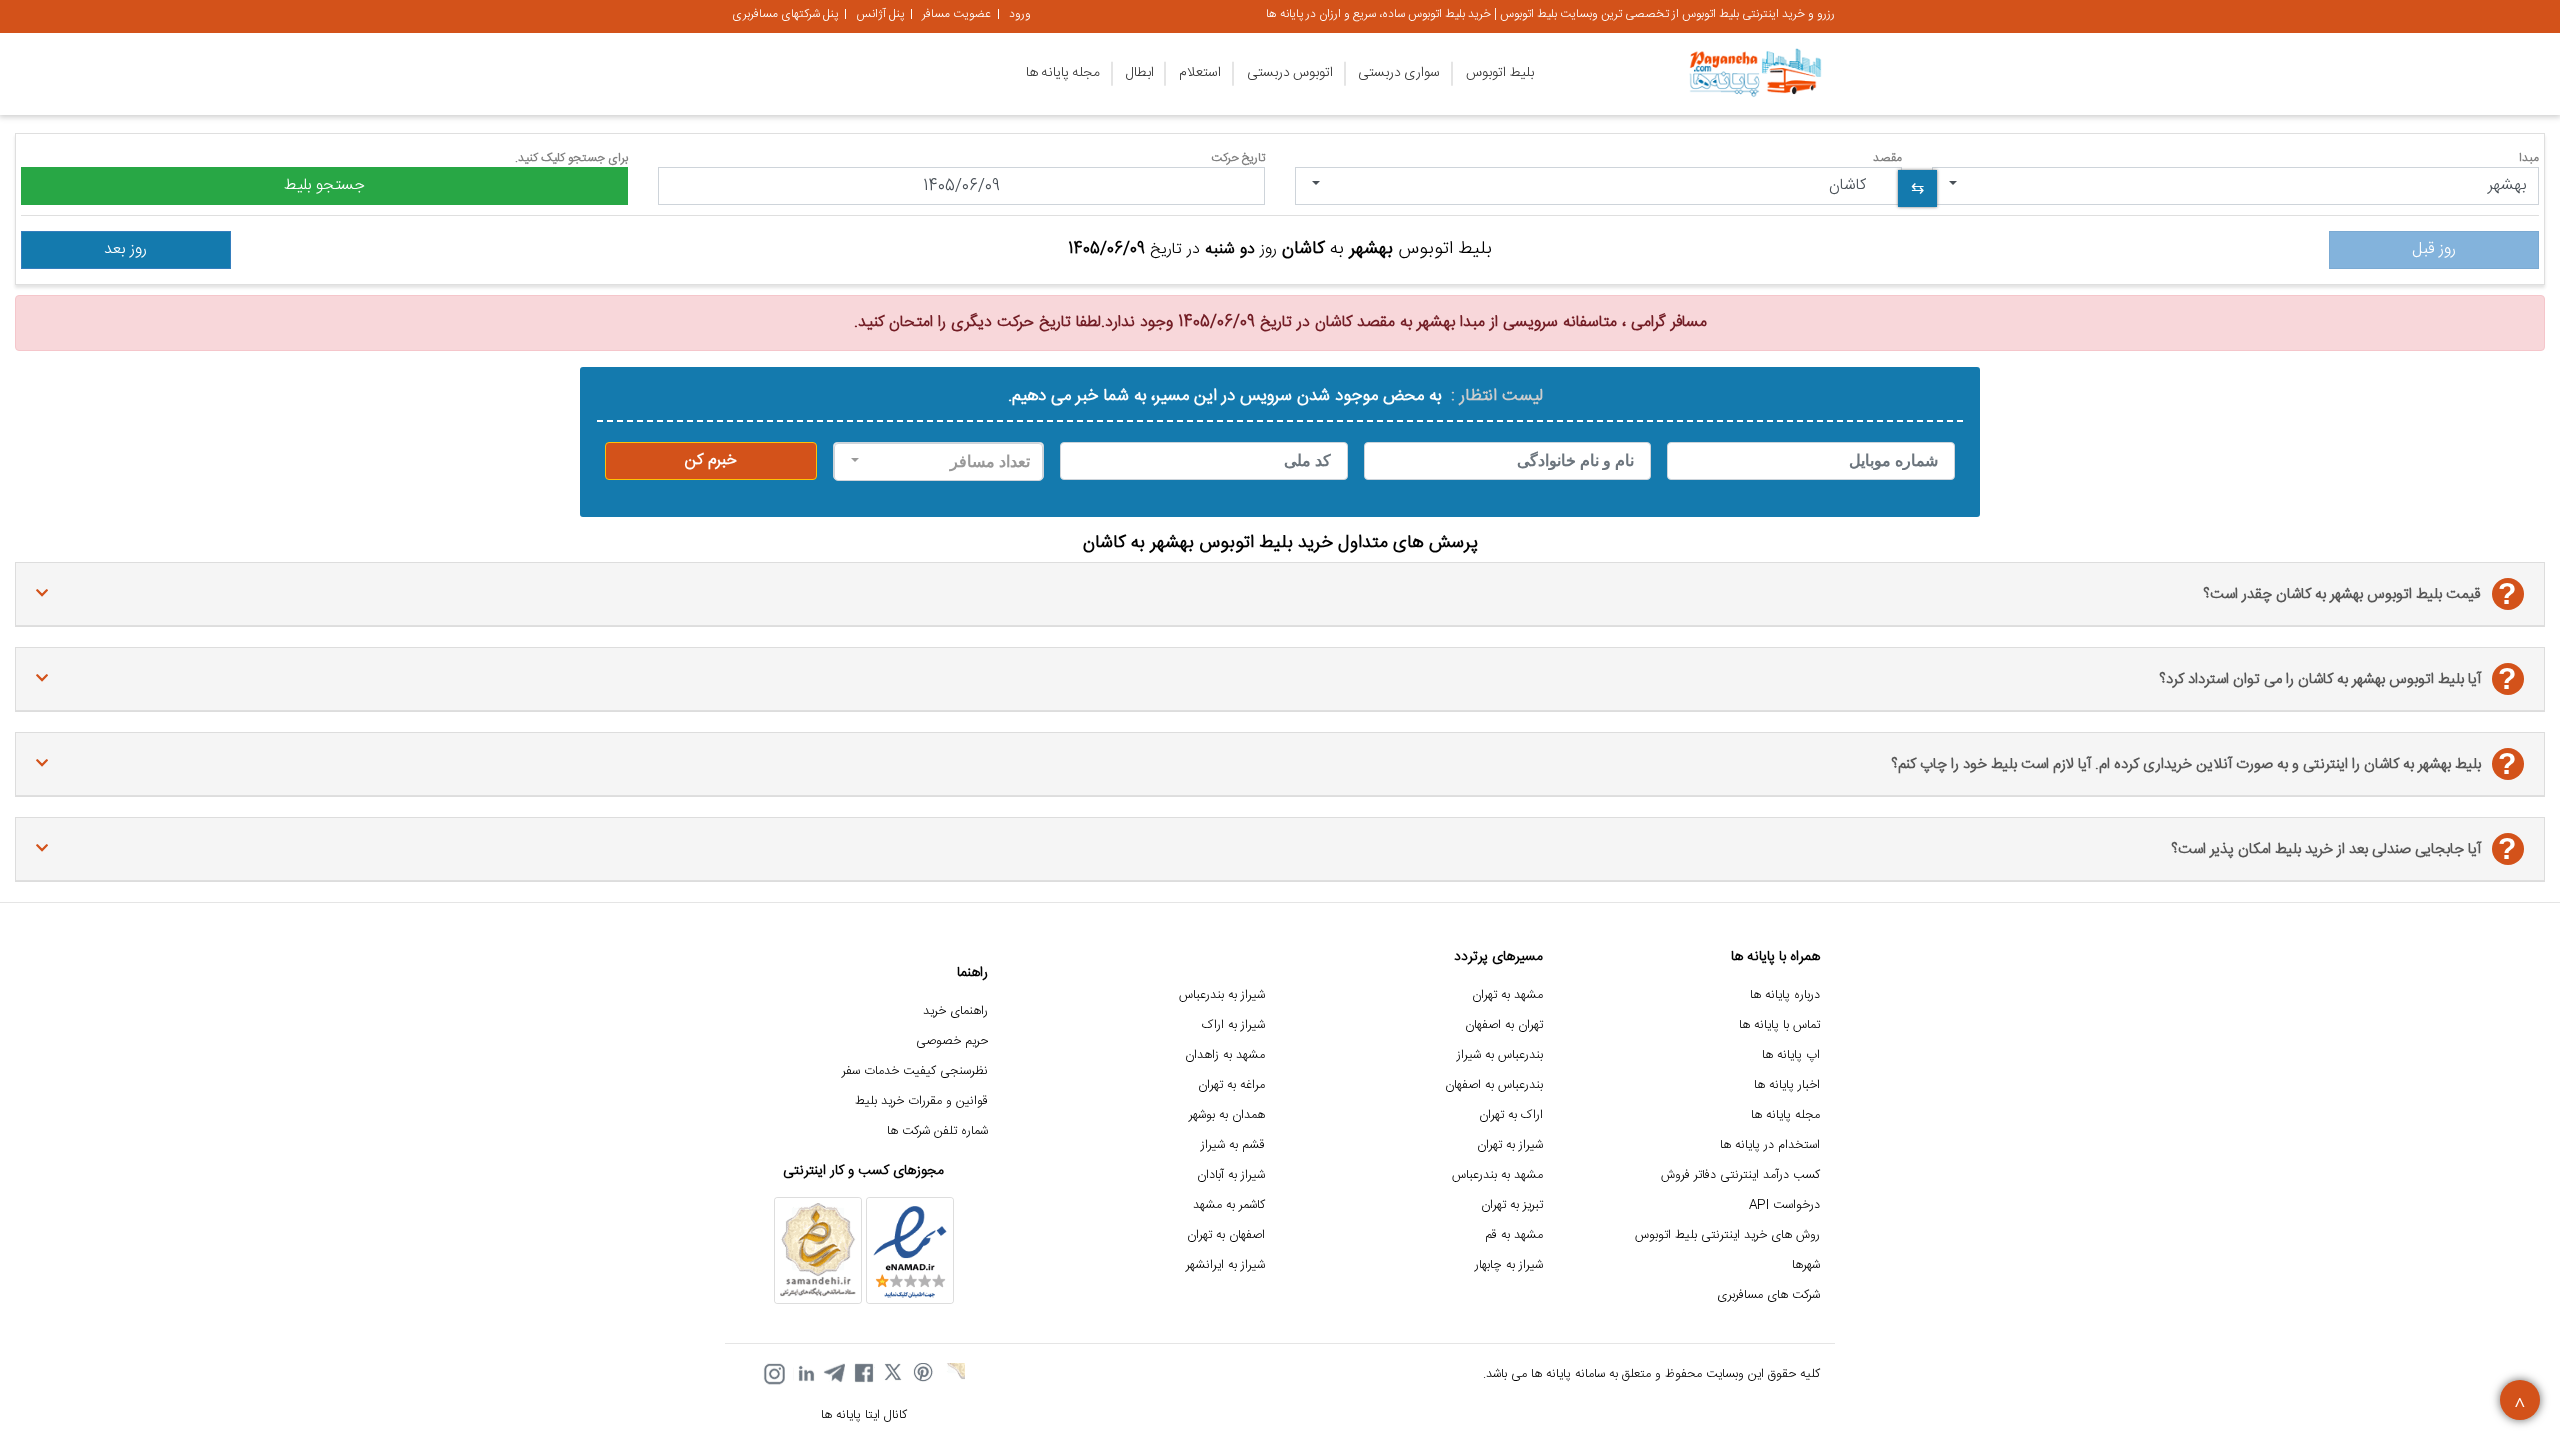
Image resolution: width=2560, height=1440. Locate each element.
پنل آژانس (880, 14)
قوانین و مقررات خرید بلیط (921, 1101)
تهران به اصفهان (1504, 1025)
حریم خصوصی (952, 1041)
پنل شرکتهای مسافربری (785, 14)
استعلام (1200, 73)
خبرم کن (711, 460)
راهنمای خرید (955, 1011)
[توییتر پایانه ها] (894, 1374)
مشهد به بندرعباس (1497, 1175)
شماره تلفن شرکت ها (937, 1131)
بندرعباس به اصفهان (1494, 1085)
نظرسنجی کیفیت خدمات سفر (915, 1071)
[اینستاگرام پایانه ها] (774, 1374)
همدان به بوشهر (1227, 1115)
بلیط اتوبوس (1500, 73)
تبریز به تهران (1512, 1205)
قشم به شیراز (1233, 1145)
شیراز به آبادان (1231, 1175)
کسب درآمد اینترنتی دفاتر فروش (1740, 1175)
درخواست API (1784, 1205)
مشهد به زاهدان (1225, 1055)
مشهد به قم (1514, 1235)
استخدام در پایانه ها (1770, 1145)
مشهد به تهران (1507, 995)
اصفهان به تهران (1226, 1235)
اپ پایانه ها (1791, 1055)
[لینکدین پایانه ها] (804, 1374)
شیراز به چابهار (1509, 1265)
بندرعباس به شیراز (1500, 1055)
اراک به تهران (1511, 1115)
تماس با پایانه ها (1779, 1025)
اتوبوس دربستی (1290, 73)
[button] (2235, 186)
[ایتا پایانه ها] (954, 1374)
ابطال (1140, 73)
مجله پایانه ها (1063, 73)
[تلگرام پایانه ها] (834, 1374)
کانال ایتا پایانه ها (864, 1415)
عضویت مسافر (956, 14)
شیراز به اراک (1233, 1025)
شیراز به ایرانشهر (1225, 1265)
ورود (1020, 14)
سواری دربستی (1399, 73)
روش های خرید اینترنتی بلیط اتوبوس (1727, 1235)
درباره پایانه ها (1785, 995)
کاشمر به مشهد (1229, 1205)
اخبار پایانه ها (1787, 1085)
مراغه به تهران (1231, 1085)
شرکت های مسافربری (1768, 1295)
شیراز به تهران (1510, 1145)
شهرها (1806, 1265)
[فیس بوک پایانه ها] (864, 1374)
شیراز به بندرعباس (1222, 995)
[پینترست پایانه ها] (924, 1374)
